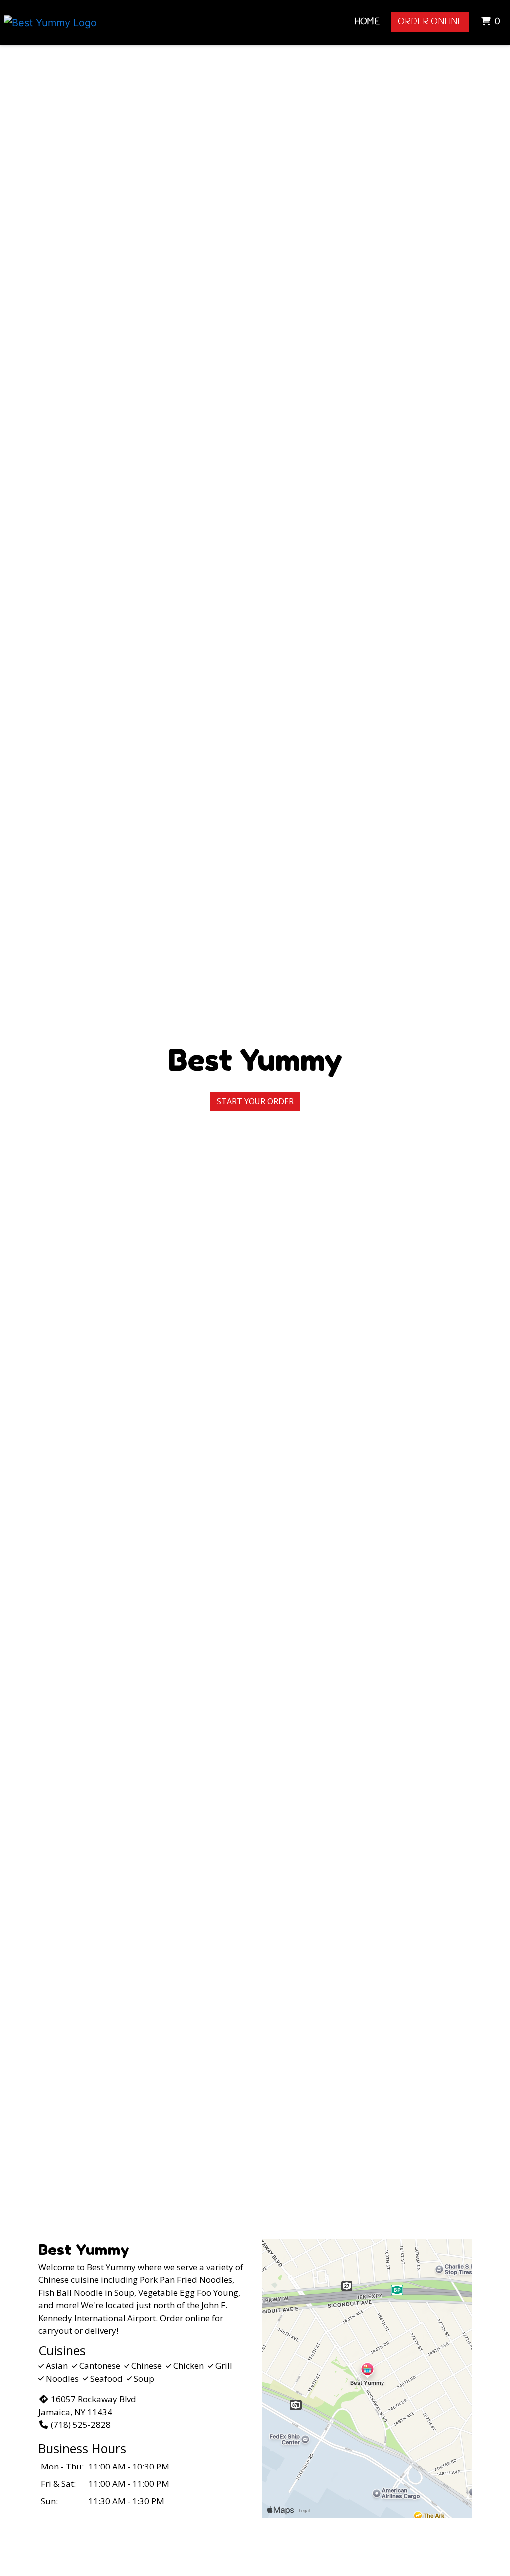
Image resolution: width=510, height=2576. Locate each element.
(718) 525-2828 (81, 2424)
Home (367, 22)
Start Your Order (255, 1101)
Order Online (430, 22)
